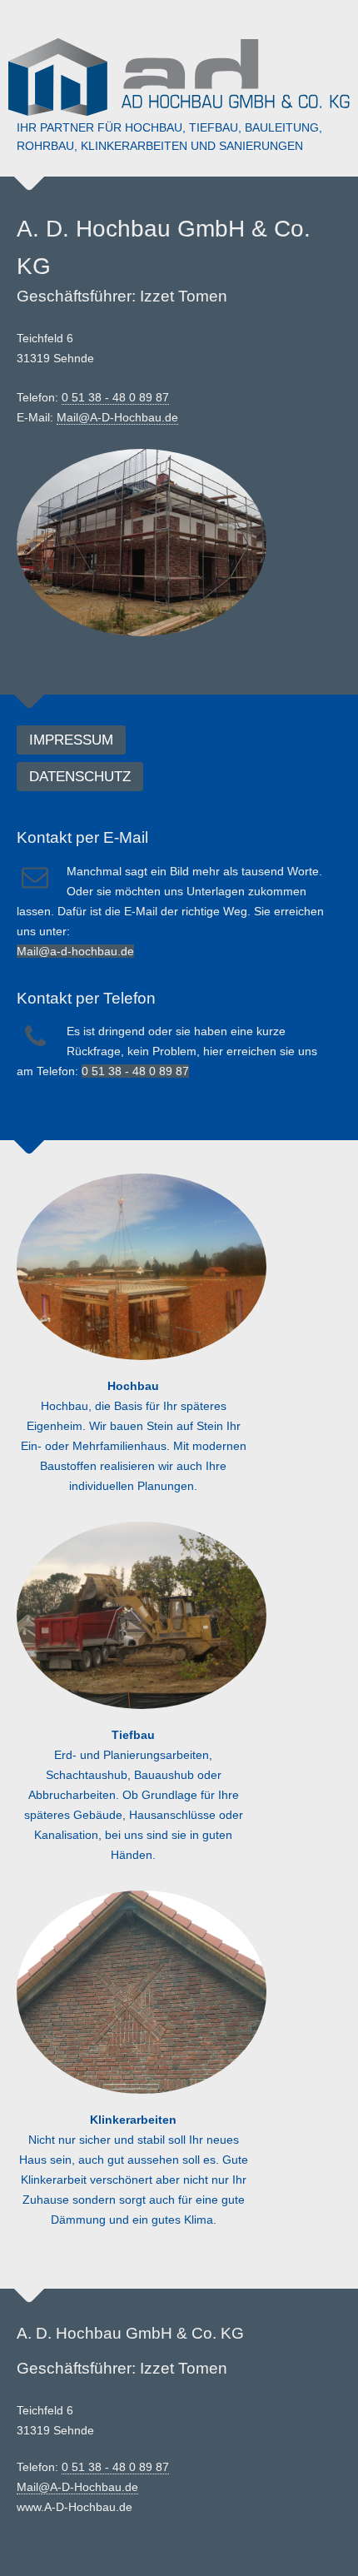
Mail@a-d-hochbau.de (75, 951)
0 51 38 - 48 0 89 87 (115, 397)
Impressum (71, 740)
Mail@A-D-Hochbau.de (117, 417)
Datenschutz (80, 777)
